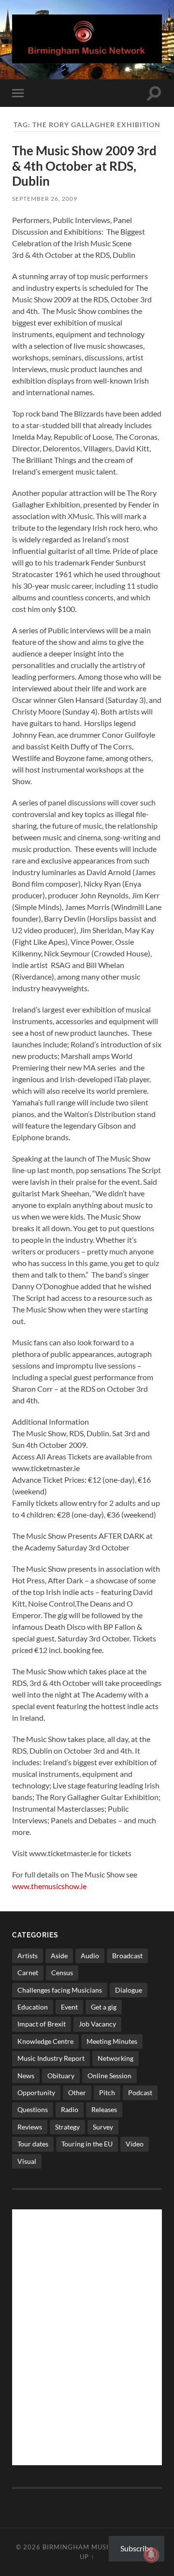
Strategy (67, 2127)
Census (62, 1973)
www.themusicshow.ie (49, 1886)
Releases (104, 2109)
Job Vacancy (97, 2024)
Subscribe (137, 2548)
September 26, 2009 (45, 199)
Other (77, 2092)
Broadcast (127, 1956)
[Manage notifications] (151, 2555)
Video (135, 2144)
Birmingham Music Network (97, 2547)
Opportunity (36, 2092)
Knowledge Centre (45, 2041)
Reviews (30, 2127)
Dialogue (129, 1990)
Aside (59, 1956)
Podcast (140, 2092)
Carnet (28, 1973)
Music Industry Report (51, 2058)
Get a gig (104, 2007)
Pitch (107, 2092)
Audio (90, 1956)
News (26, 2076)
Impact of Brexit (42, 2024)
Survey (103, 2127)
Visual (27, 2161)
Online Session (109, 2076)
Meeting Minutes (112, 2041)
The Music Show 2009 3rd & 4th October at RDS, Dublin (84, 166)
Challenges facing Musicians (60, 1990)
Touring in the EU (87, 2144)
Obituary (61, 2076)
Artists (28, 1956)
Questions (33, 2109)
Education (33, 2007)
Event (69, 2007)
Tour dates (33, 2144)
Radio (70, 2109)
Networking (116, 2058)
